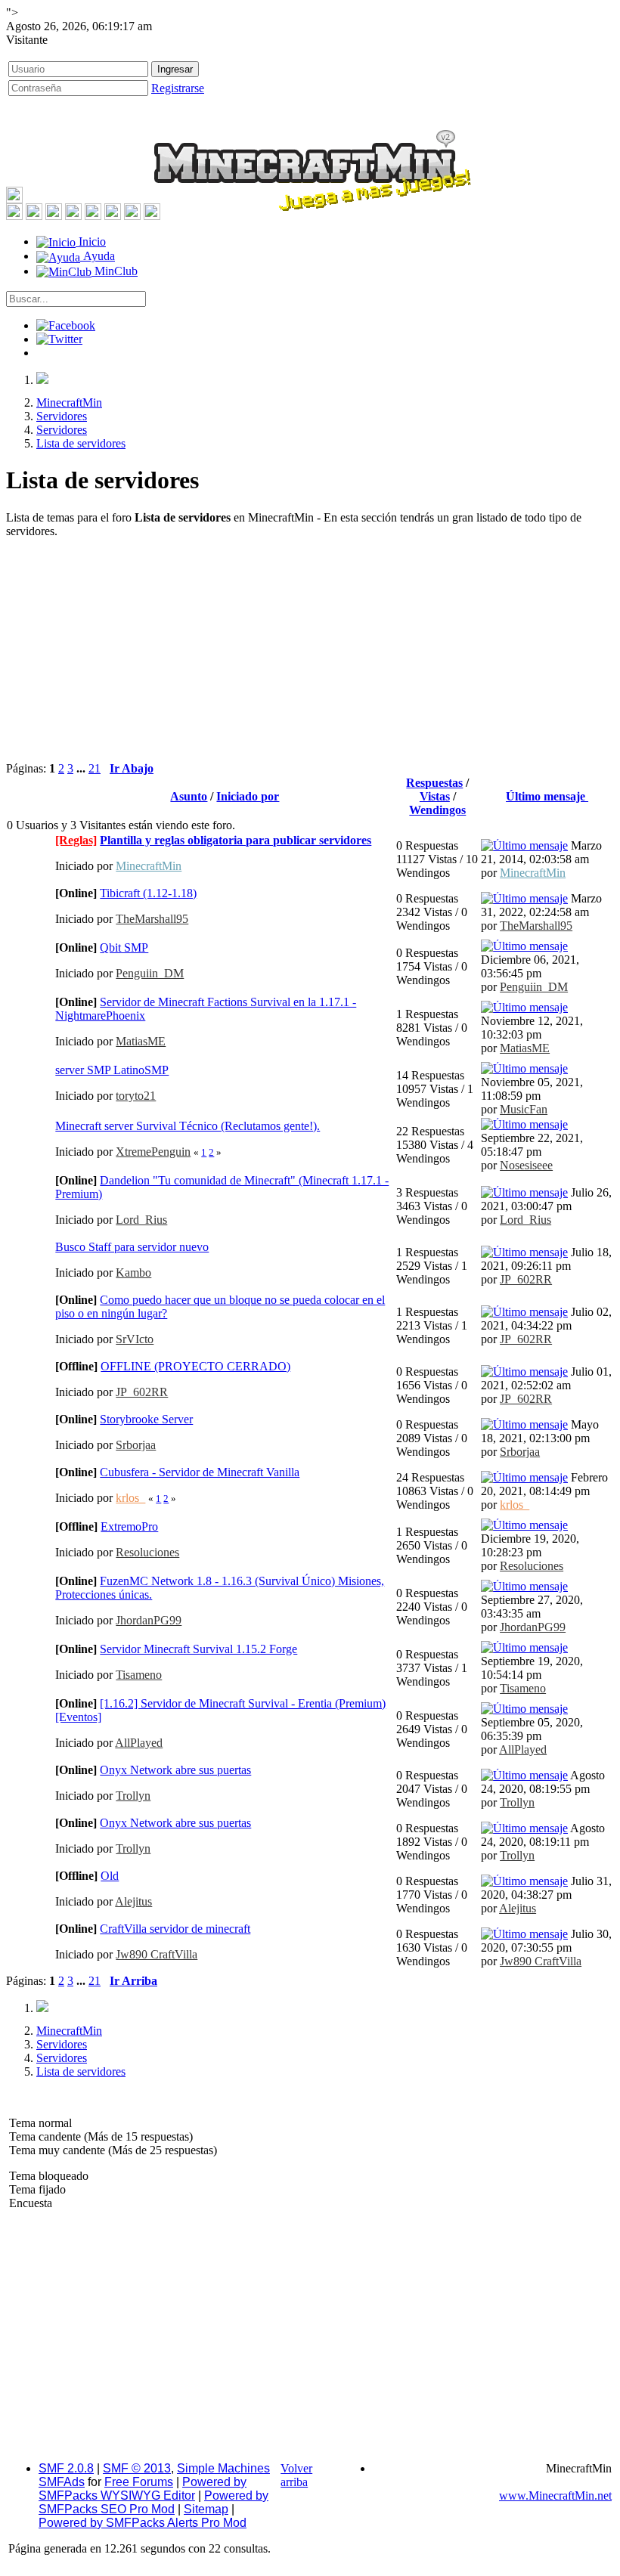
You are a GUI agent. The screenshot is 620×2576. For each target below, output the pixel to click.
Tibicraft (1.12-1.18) (148, 893)
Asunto (189, 796)
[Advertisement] (310, 656)
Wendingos (437, 810)
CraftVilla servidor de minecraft (175, 1929)
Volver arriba (296, 2475)
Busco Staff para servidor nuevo (132, 1247)
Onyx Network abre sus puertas (175, 1770)
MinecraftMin (149, 866)
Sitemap (206, 2509)
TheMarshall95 (152, 919)
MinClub (115, 271)
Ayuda (98, 256)
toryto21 (136, 1096)
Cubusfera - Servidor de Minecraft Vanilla (200, 1472)
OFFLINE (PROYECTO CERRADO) (195, 1366)
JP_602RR (526, 1279)
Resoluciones (147, 1552)
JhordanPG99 (149, 1620)
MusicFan (524, 1109)
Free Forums (139, 2482)
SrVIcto (135, 1339)
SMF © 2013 (137, 2468)
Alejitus (133, 1901)
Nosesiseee (526, 1165)
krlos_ (130, 1498)
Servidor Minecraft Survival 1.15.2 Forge (198, 1649)
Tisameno (139, 1675)
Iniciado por (248, 796)
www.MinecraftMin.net (555, 2495)
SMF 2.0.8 (66, 2468)
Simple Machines (223, 2468)
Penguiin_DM (150, 973)
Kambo (133, 1273)
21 (95, 768)
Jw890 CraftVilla (157, 1954)
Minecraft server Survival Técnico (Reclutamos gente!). (188, 1126)
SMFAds (62, 2482)
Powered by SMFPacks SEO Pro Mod (153, 2502)
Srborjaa (136, 1445)
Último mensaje (547, 796)
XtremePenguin (153, 1152)
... (82, 768)
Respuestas (434, 783)
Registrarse (178, 88)
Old (110, 1876)
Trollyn (133, 1796)
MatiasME (141, 1041)
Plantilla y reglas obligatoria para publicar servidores (236, 840)
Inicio (91, 241)
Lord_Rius (141, 1220)
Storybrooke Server (146, 1419)
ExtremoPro (129, 1526)
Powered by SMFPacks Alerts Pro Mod (143, 2523)
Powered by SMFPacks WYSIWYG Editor (143, 2489)
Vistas (435, 796)
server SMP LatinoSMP (112, 1070)
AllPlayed (139, 1743)
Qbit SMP (124, 947)
